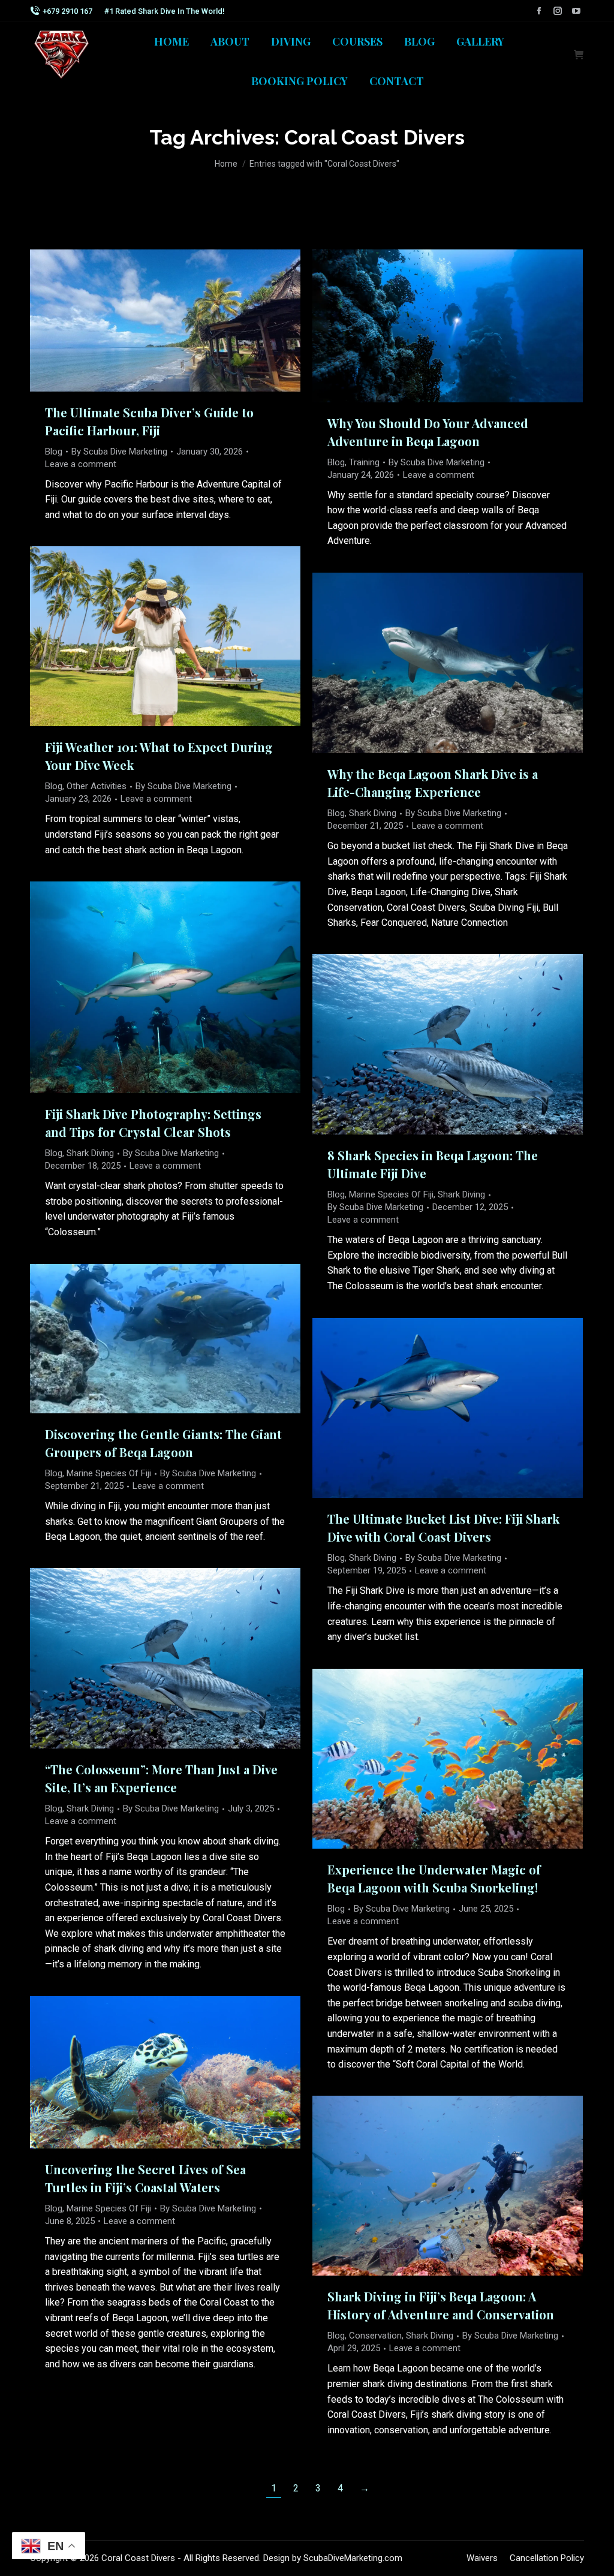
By (119, 452)
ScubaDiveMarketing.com (353, 2558)
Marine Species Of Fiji (391, 1194)
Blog (54, 452)
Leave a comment (81, 464)
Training (364, 462)
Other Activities (97, 786)
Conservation (375, 2336)
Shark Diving (373, 813)
